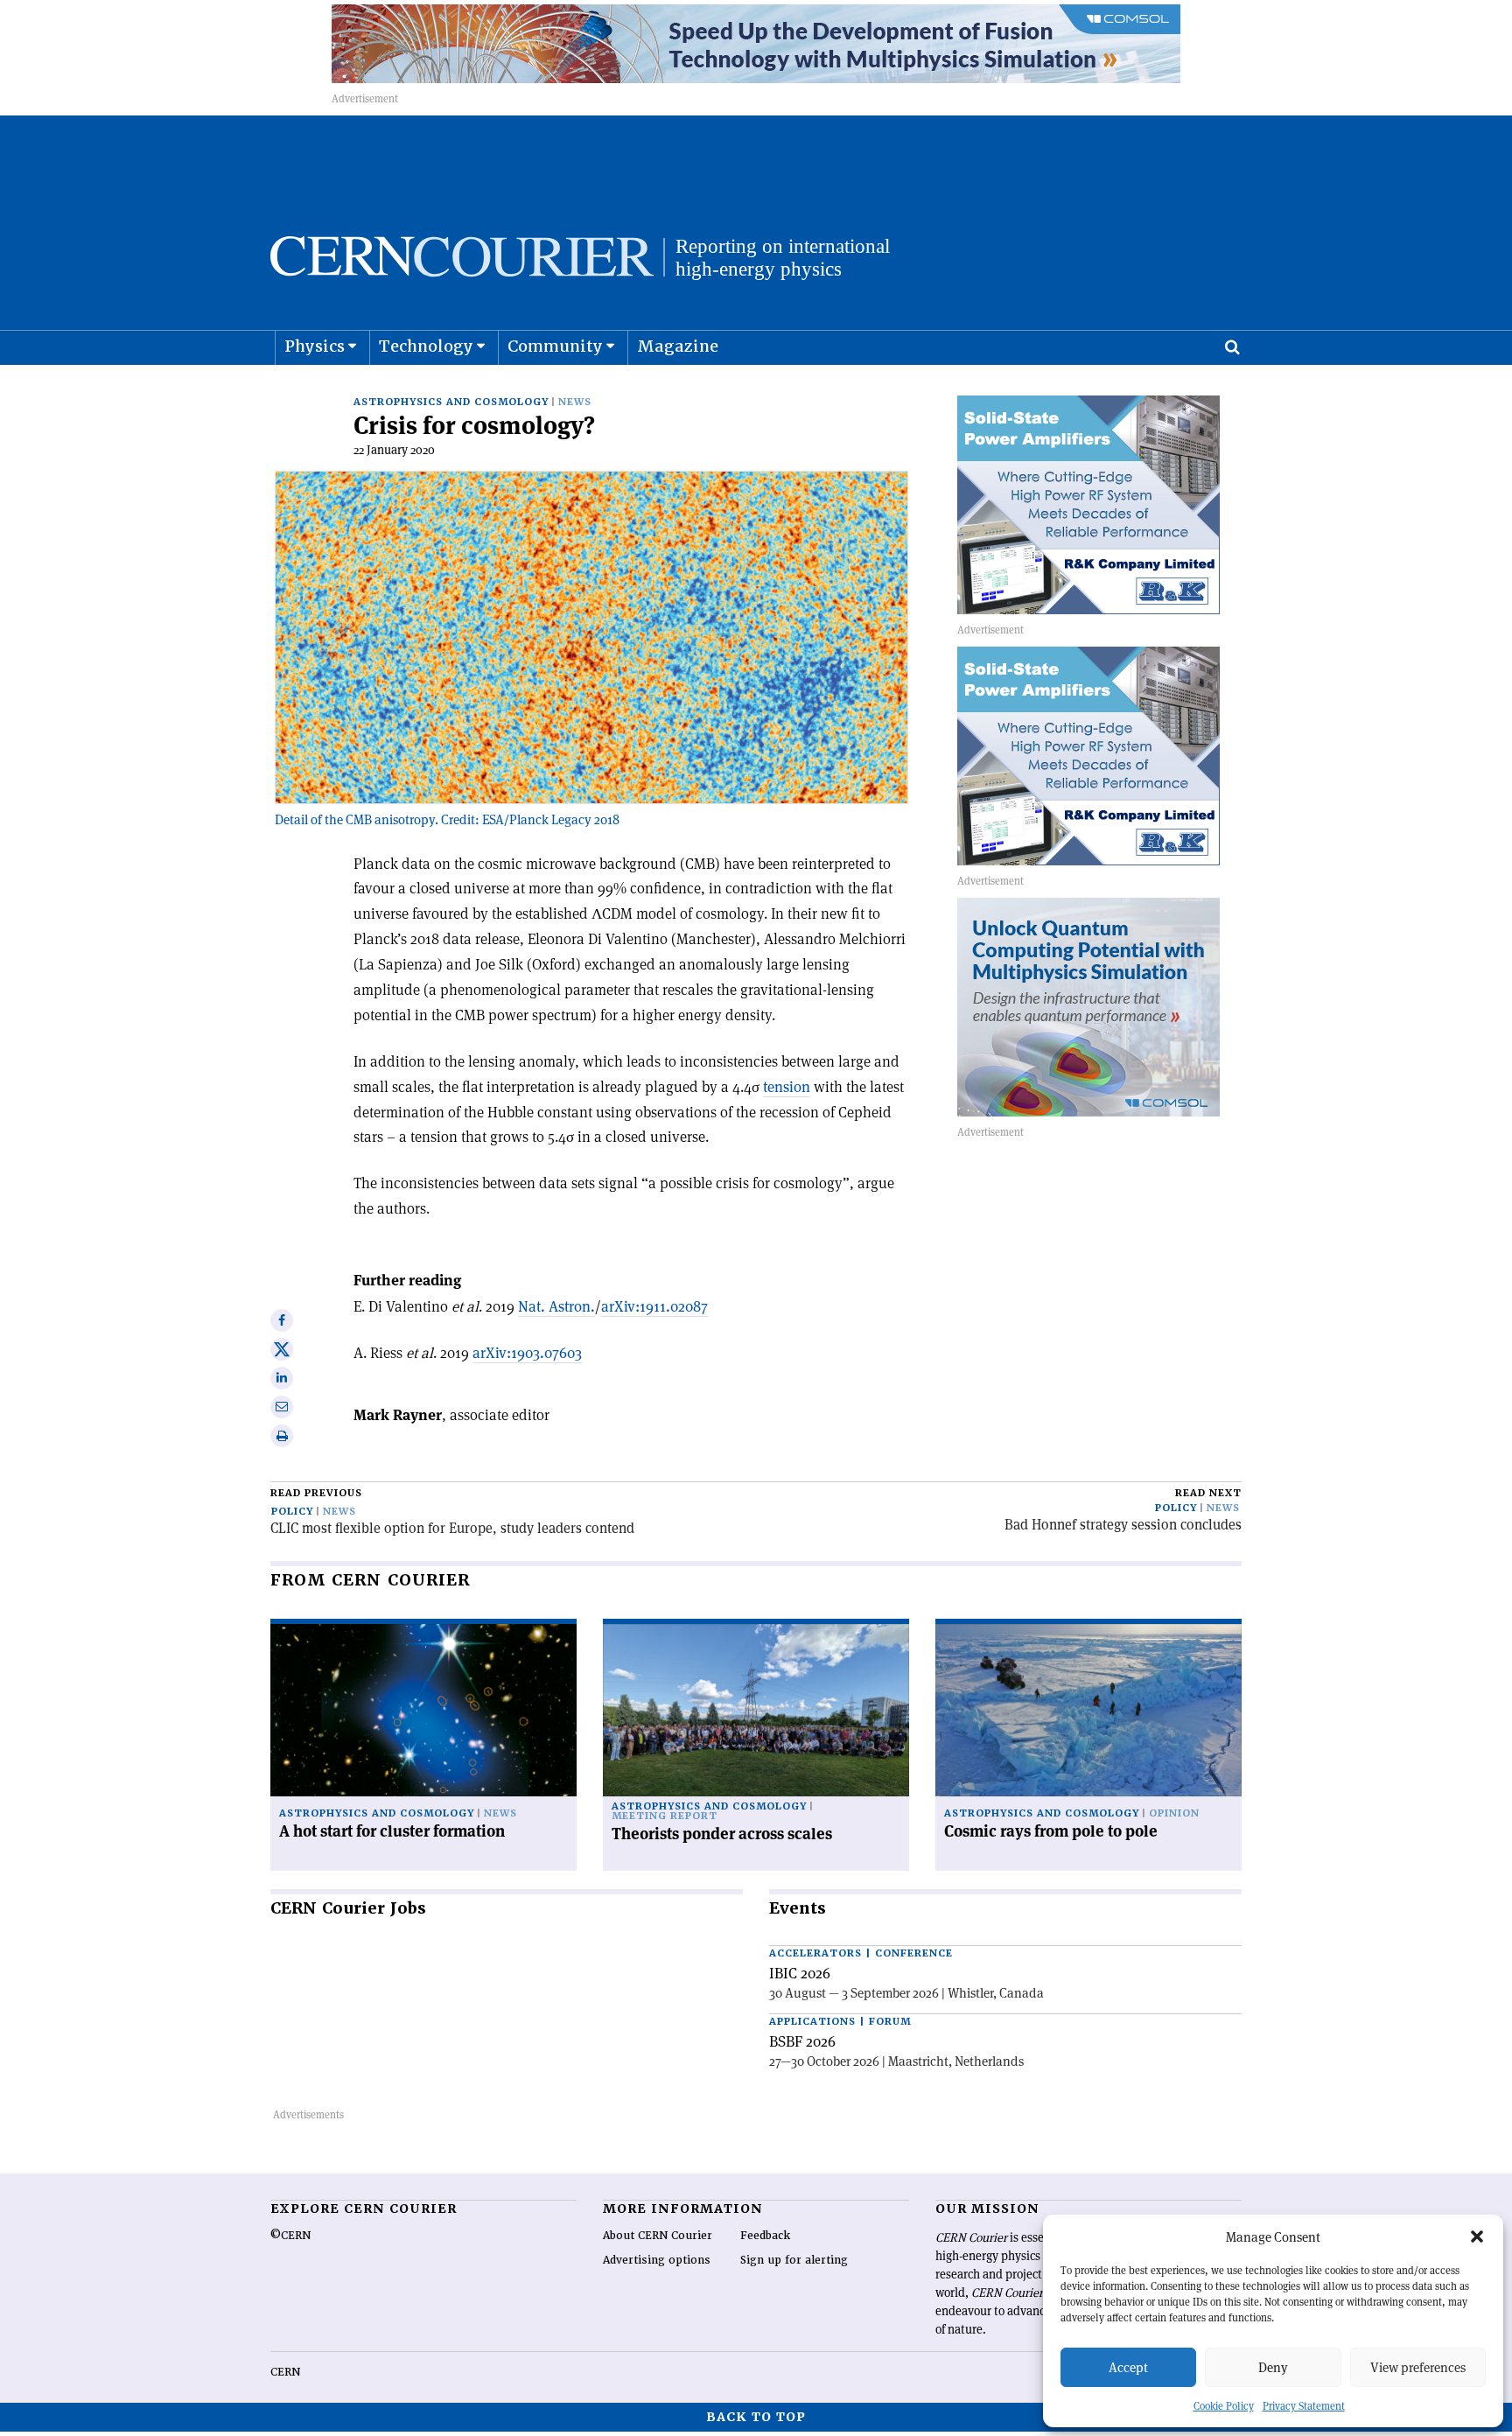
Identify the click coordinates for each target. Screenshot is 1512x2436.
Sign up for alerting (794, 2260)
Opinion (1174, 1813)
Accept (1128, 2367)
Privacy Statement (1304, 2406)
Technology (426, 346)
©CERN (290, 2236)
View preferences (1418, 2367)
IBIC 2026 (800, 1973)
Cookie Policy (1224, 2406)
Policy (292, 1512)
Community (555, 346)
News (575, 402)
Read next (1208, 1493)
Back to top (756, 2417)
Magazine (678, 346)
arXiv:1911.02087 (654, 1306)
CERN (285, 2372)
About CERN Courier (658, 2236)
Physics (315, 346)
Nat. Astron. (556, 1306)
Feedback (765, 2236)
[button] (1477, 2236)
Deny (1273, 2367)
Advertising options (657, 2260)
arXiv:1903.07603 (527, 1353)
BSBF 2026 (802, 2041)
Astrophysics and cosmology (451, 402)
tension (787, 1087)
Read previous (316, 1493)
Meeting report (665, 1816)
